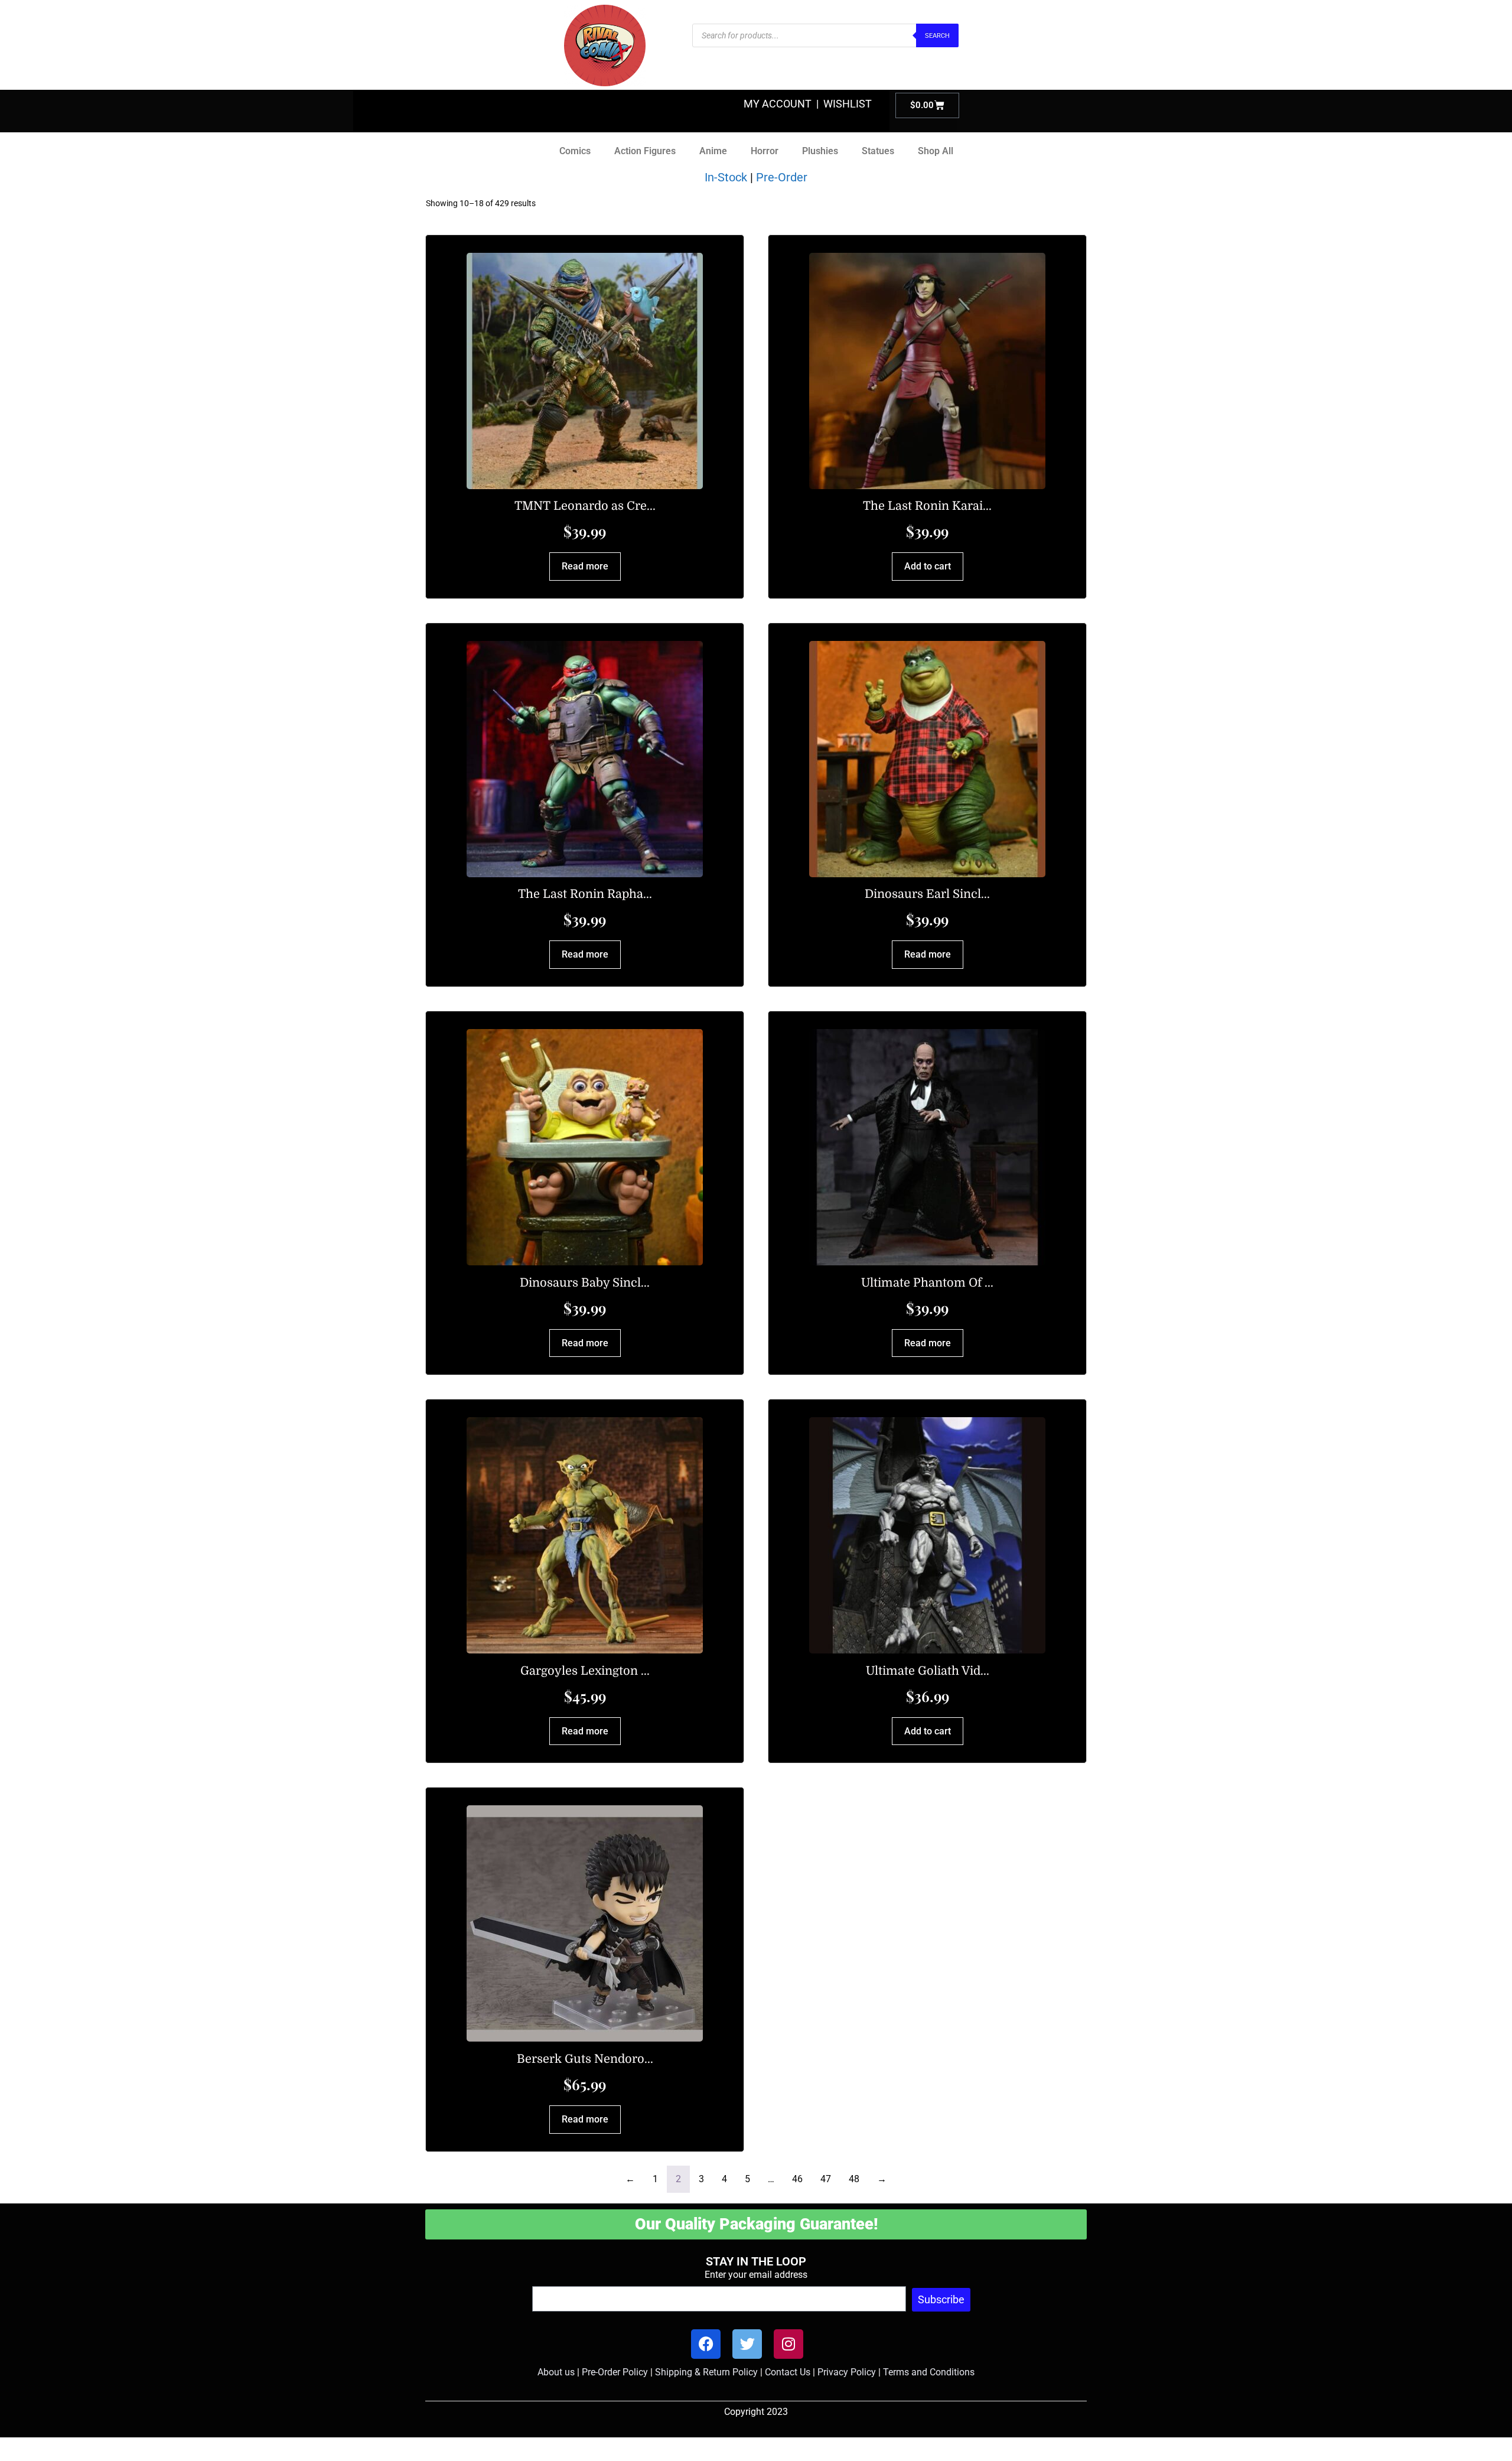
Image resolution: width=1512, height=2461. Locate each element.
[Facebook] (706, 2344)
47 (826, 2179)
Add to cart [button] (928, 566)
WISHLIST (848, 104)
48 (854, 2179)
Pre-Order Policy (615, 2372)
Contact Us (788, 2372)
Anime (713, 151)
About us (556, 2372)
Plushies (820, 151)
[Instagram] (788, 2344)
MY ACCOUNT (778, 104)
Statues (878, 151)
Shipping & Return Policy (706, 2372)
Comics (575, 151)
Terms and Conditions (929, 2372)
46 (797, 2179)
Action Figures (645, 151)
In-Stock (726, 177)
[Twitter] (747, 2344)
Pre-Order (782, 177)
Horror (765, 151)
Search (937, 36)
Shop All (936, 151)
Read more (585, 566)
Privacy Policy (847, 2372)
